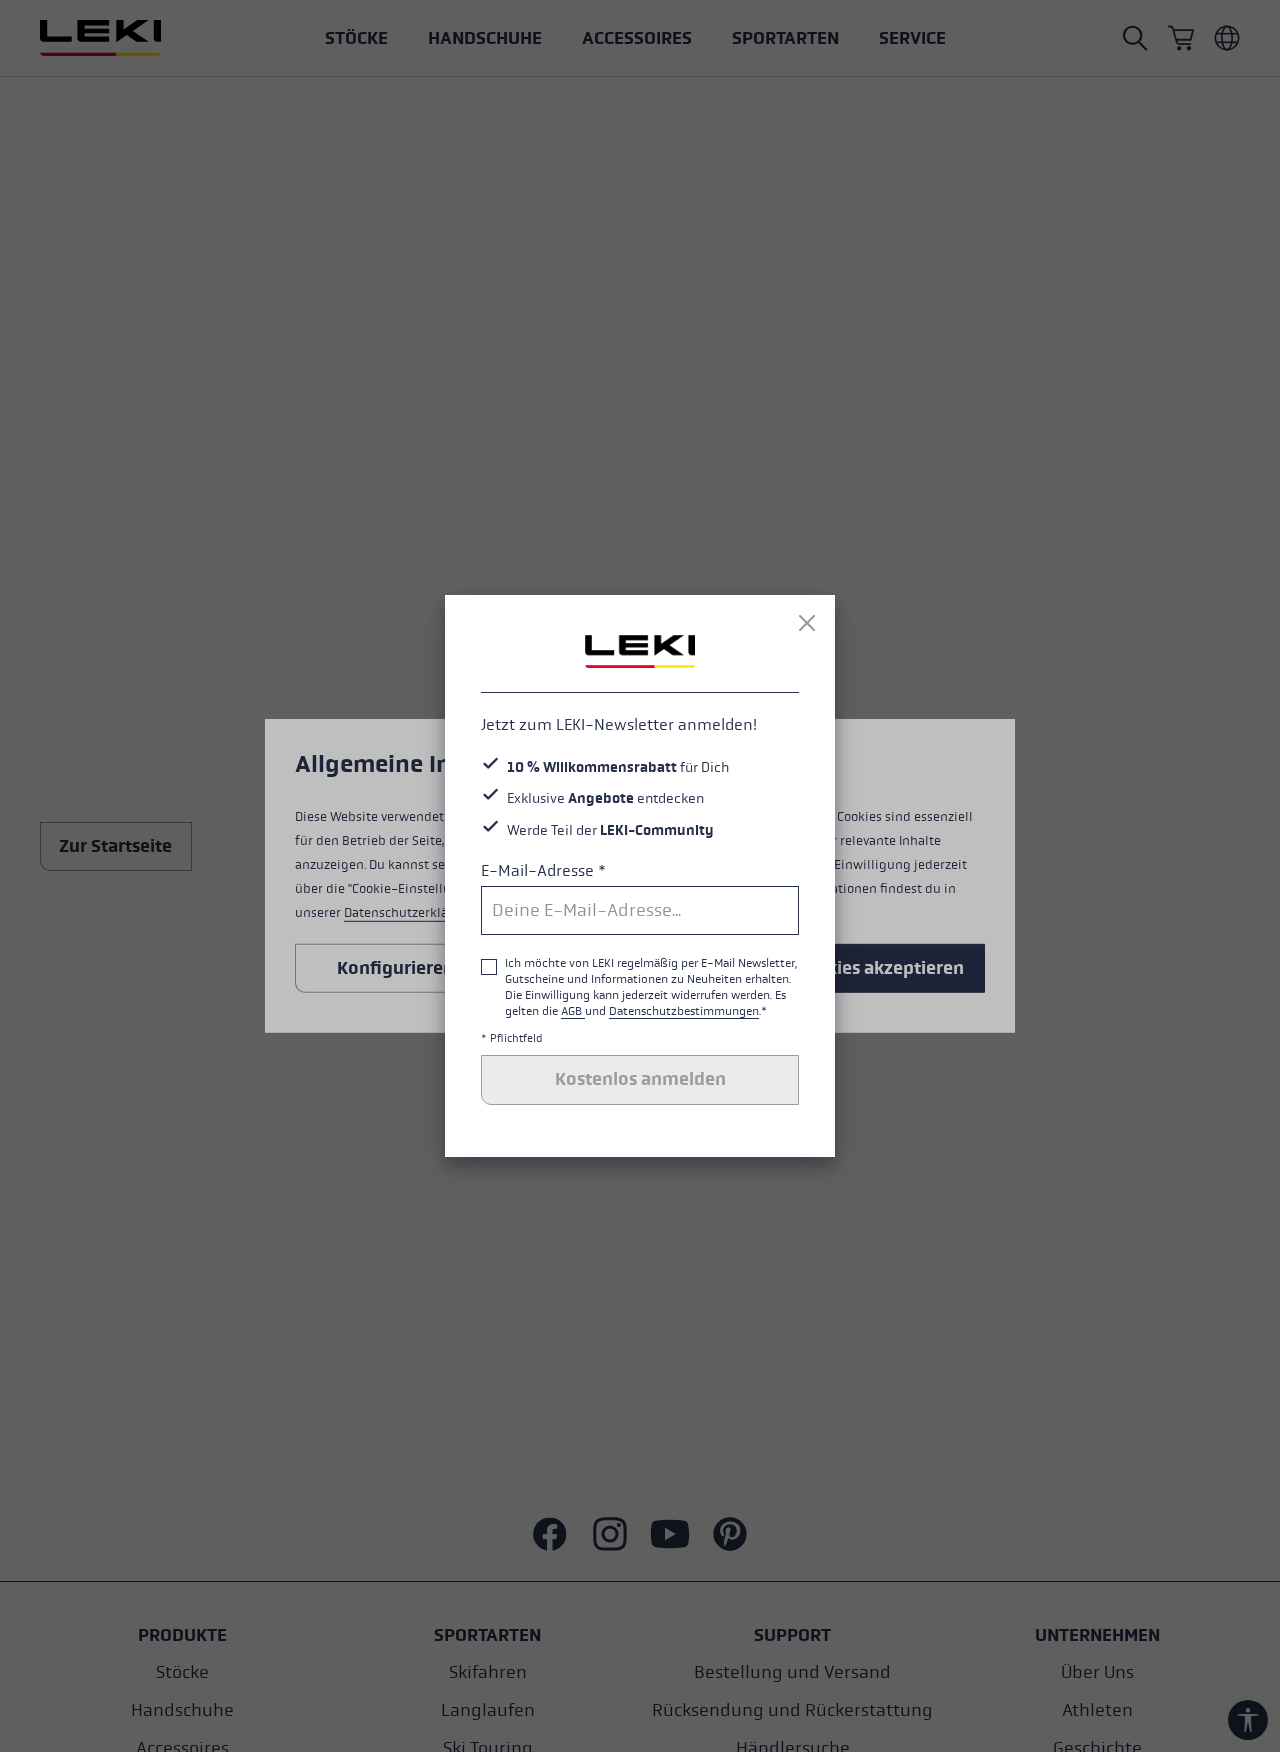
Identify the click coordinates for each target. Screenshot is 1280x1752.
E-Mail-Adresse (543, 870)
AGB (573, 1011)
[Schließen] (807, 623)
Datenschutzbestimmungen (684, 1011)
